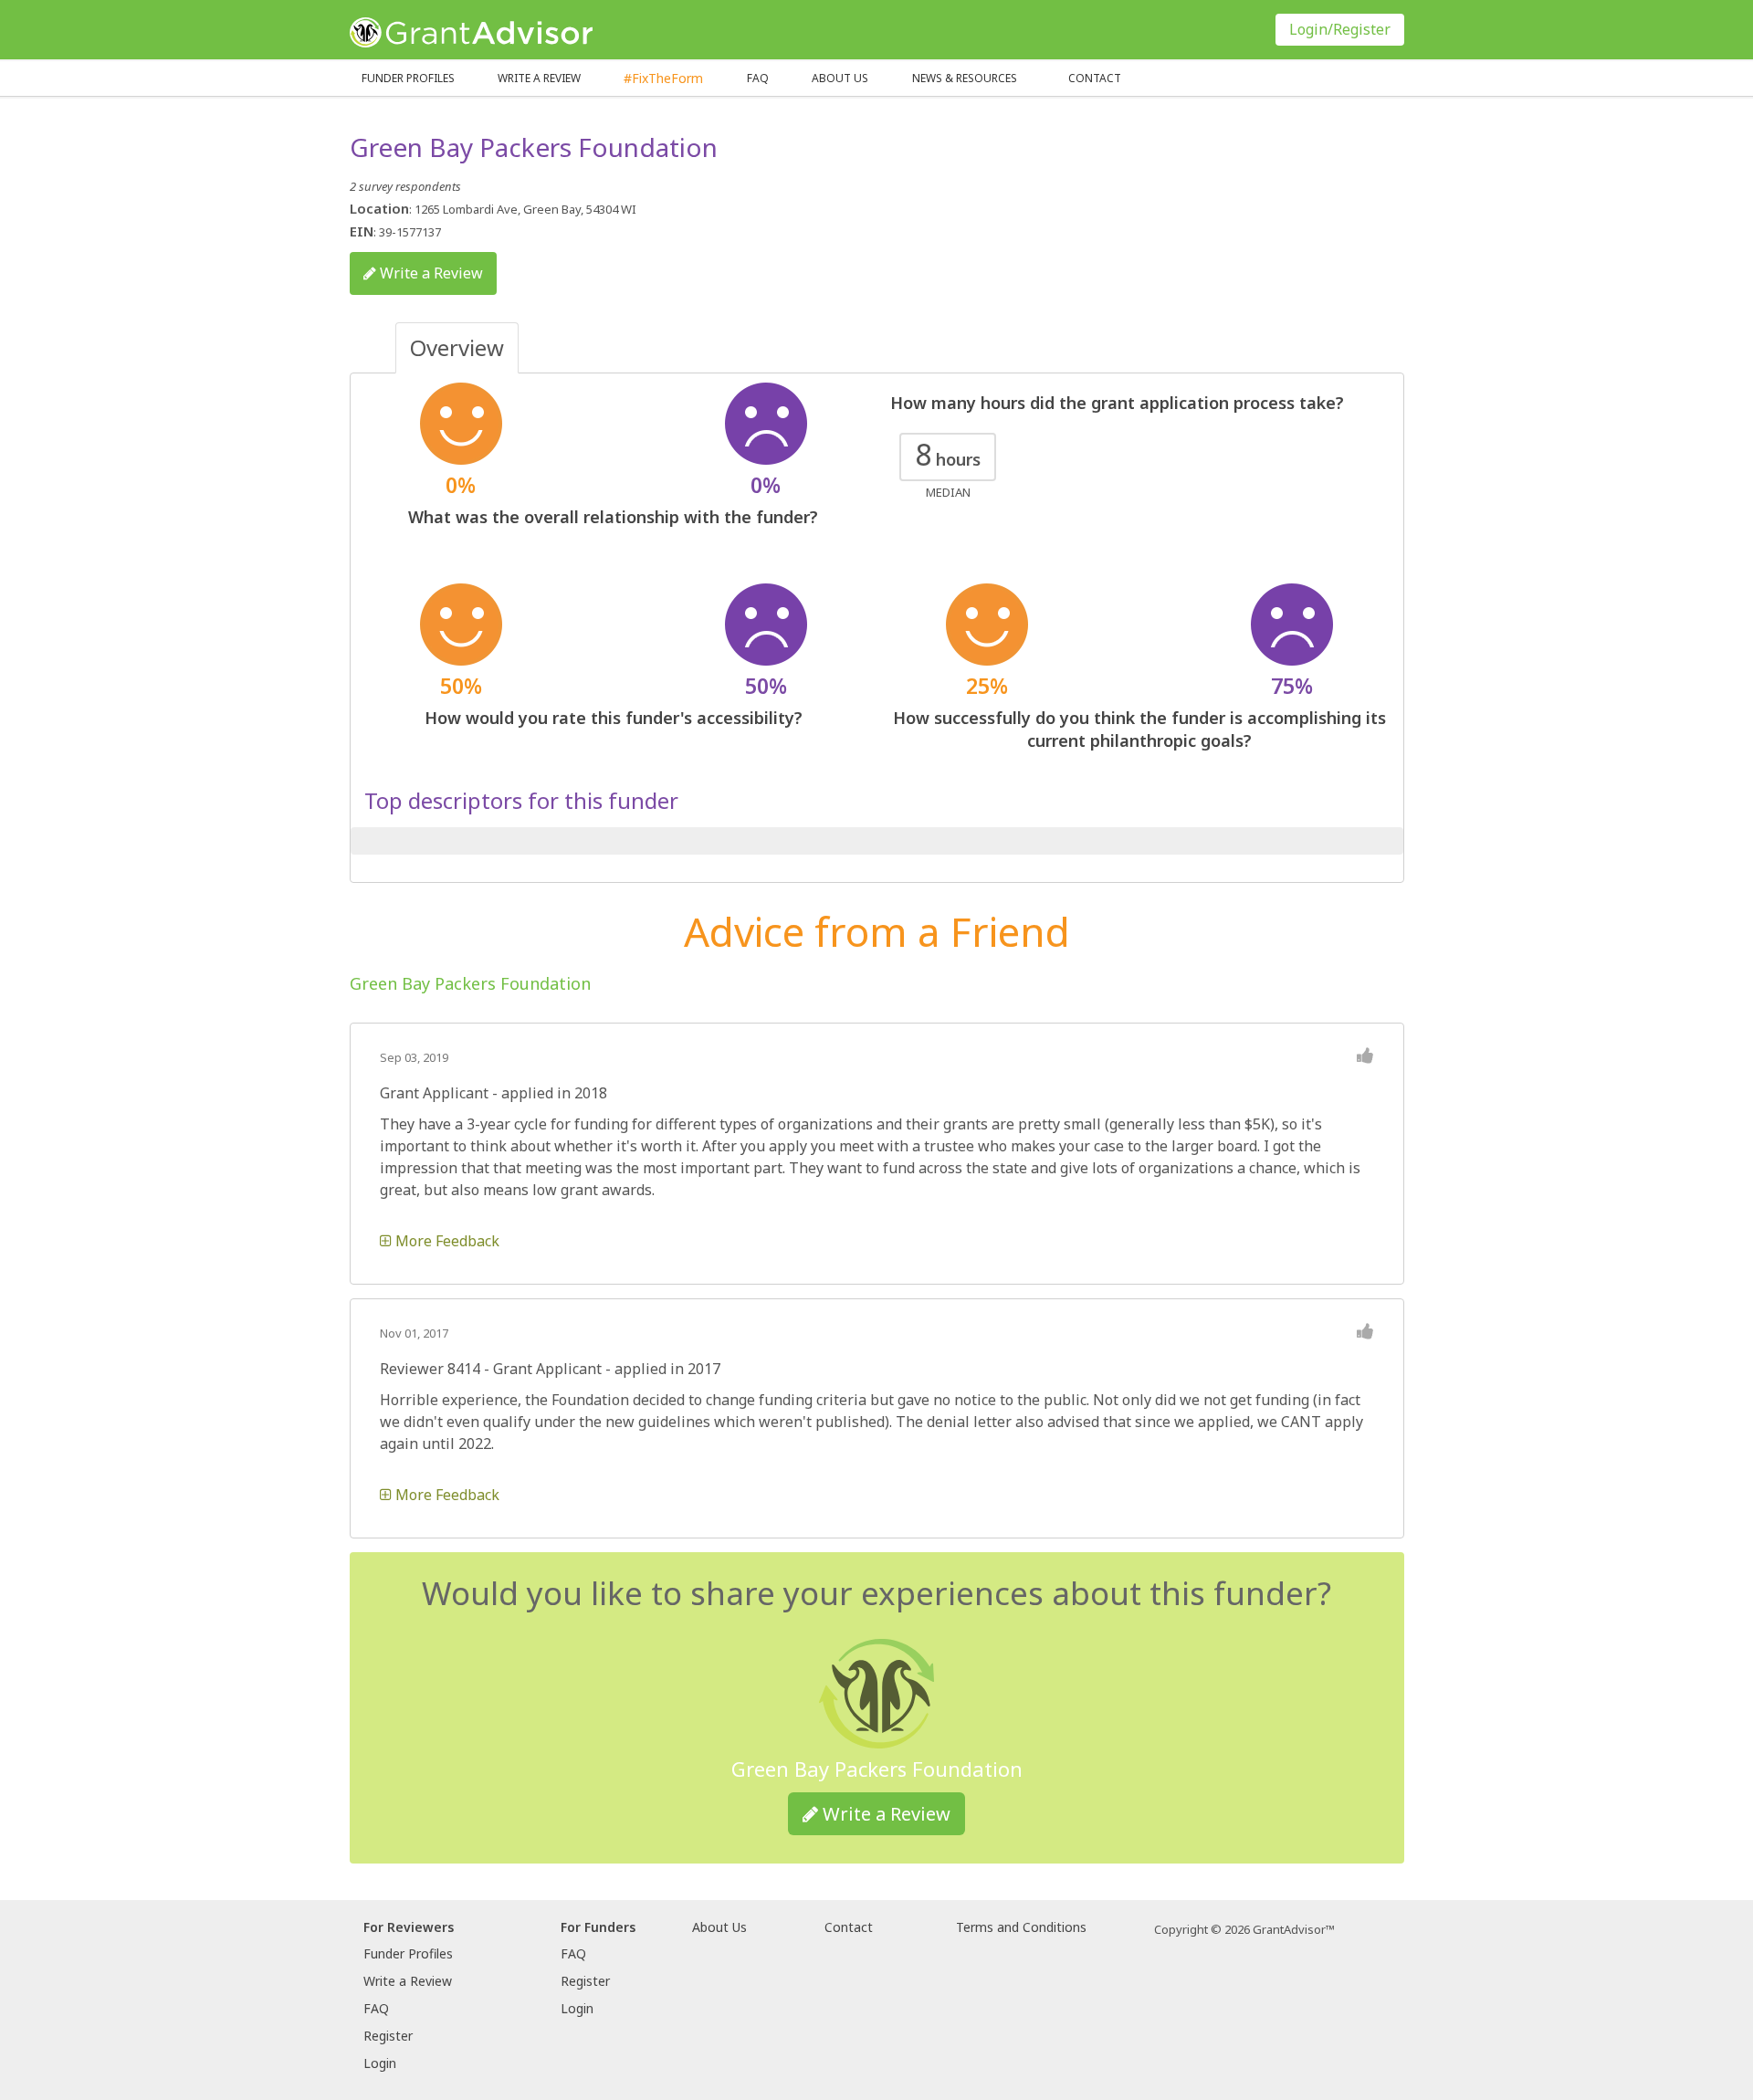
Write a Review (539, 78)
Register (388, 2036)
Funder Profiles (408, 78)
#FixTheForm (663, 78)
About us (840, 78)
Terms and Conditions (1021, 1927)
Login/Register (1340, 29)
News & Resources (965, 78)
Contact (1095, 78)
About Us (719, 1927)
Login (380, 2063)
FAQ (758, 78)
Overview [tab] (457, 347)
